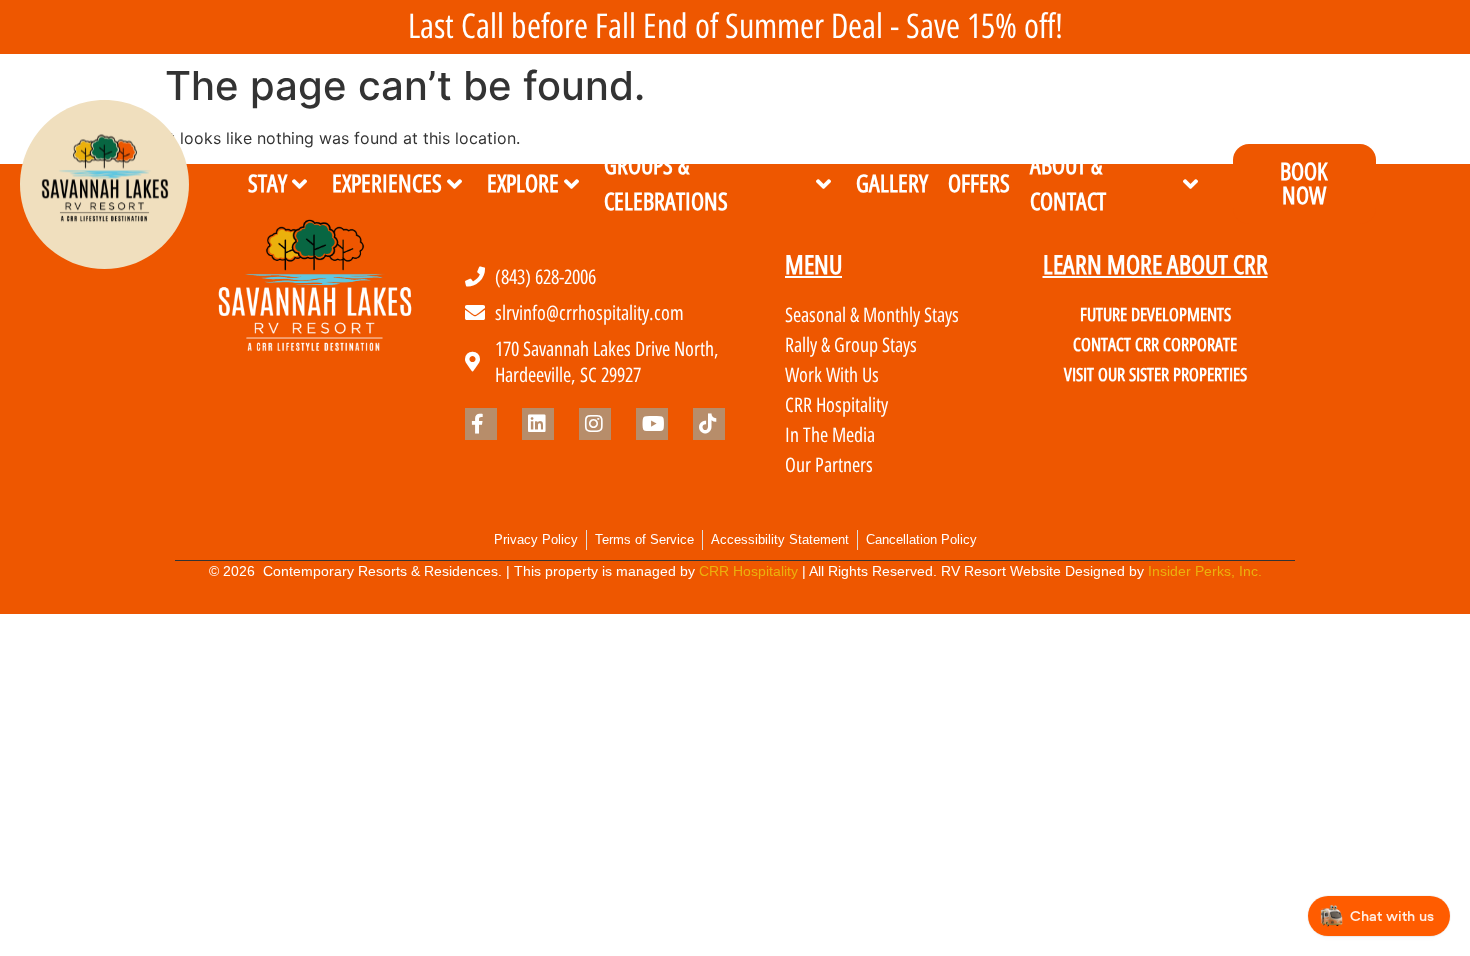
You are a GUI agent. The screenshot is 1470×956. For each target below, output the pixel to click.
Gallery (892, 183)
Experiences (387, 183)
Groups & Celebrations (666, 184)
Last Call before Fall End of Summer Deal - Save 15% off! (735, 26)
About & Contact (1068, 184)
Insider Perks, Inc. (1205, 571)
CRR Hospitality (748, 571)
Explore (523, 183)
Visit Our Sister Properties (1155, 375)
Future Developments (1155, 315)
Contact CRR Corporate (1155, 345)
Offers (979, 183)
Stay (267, 183)
